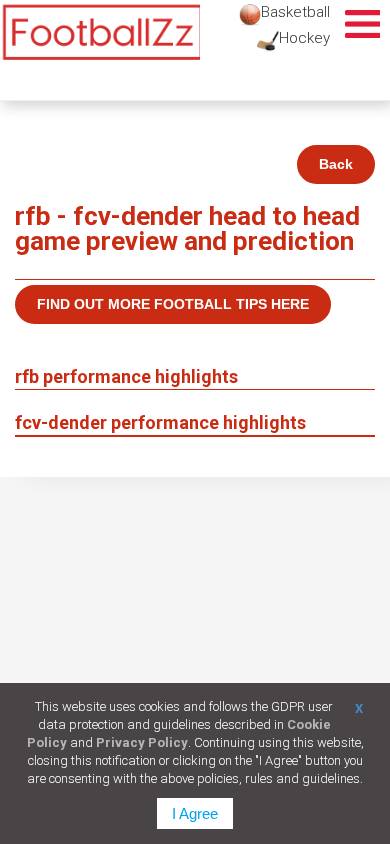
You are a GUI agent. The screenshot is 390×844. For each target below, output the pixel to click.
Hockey (304, 38)
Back (336, 164)
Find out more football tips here (173, 304)
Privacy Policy (142, 742)
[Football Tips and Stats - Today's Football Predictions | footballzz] (100, 32)
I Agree (195, 813)
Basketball (295, 12)
